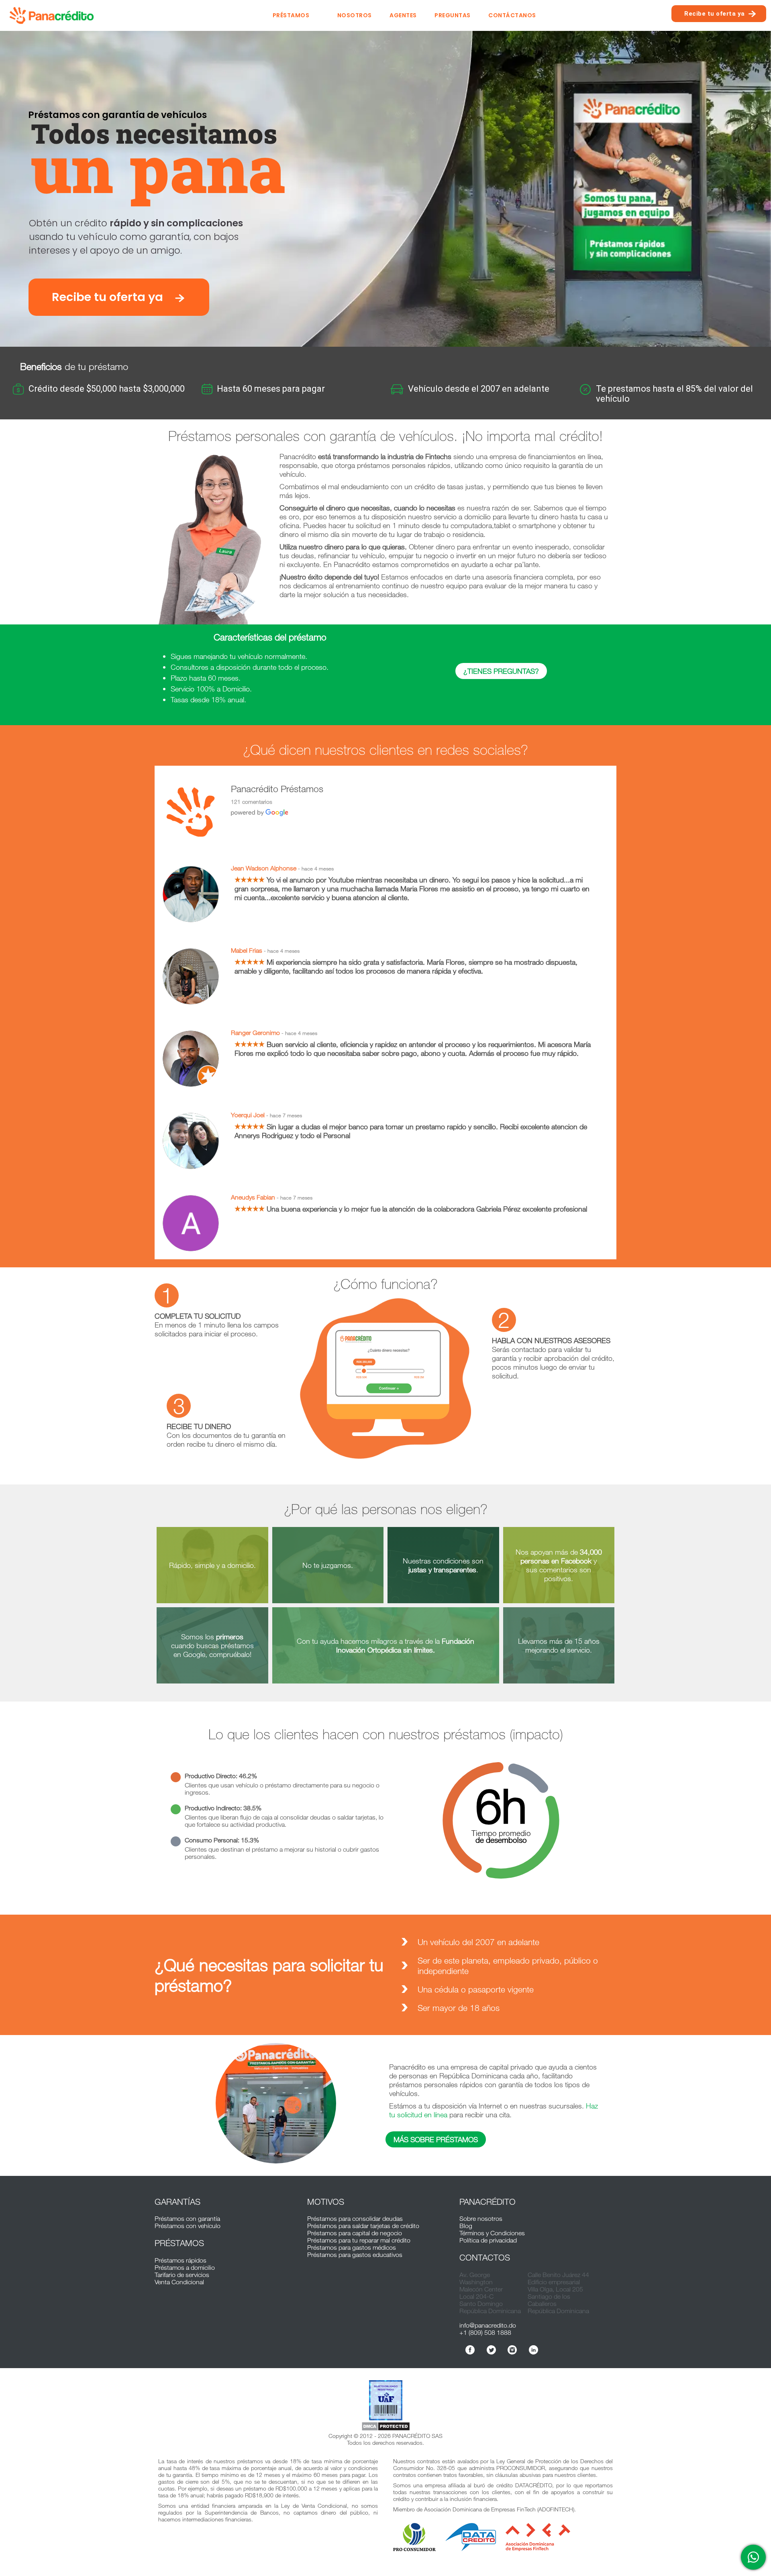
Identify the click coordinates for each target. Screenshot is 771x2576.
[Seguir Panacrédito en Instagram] (512, 2350)
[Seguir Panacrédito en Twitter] (491, 2350)
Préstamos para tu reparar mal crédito (359, 2240)
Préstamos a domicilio (185, 2267)
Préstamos (291, 15)
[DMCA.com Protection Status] (385, 2427)
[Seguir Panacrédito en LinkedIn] (533, 2350)
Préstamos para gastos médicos (352, 2247)
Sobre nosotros (481, 2218)
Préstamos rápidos (181, 2260)
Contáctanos (512, 15)
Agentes (403, 15)
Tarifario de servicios (182, 2275)
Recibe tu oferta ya (715, 14)
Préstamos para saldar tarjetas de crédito (363, 2226)
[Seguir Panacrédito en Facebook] (470, 2350)
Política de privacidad (488, 2240)
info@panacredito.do (488, 2325)
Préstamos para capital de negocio (355, 2233)
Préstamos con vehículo (188, 2226)
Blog (466, 2226)
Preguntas (453, 15)
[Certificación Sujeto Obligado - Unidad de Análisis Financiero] (385, 2401)
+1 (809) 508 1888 (485, 2332)
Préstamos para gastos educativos (355, 2255)
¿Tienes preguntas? (501, 671)
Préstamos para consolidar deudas (355, 2218)
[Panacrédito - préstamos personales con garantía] (54, 15)
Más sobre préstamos (436, 2139)
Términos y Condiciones (492, 2233)
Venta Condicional (179, 2282)
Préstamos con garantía (187, 2218)
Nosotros (355, 15)
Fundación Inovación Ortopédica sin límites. (405, 1645)
